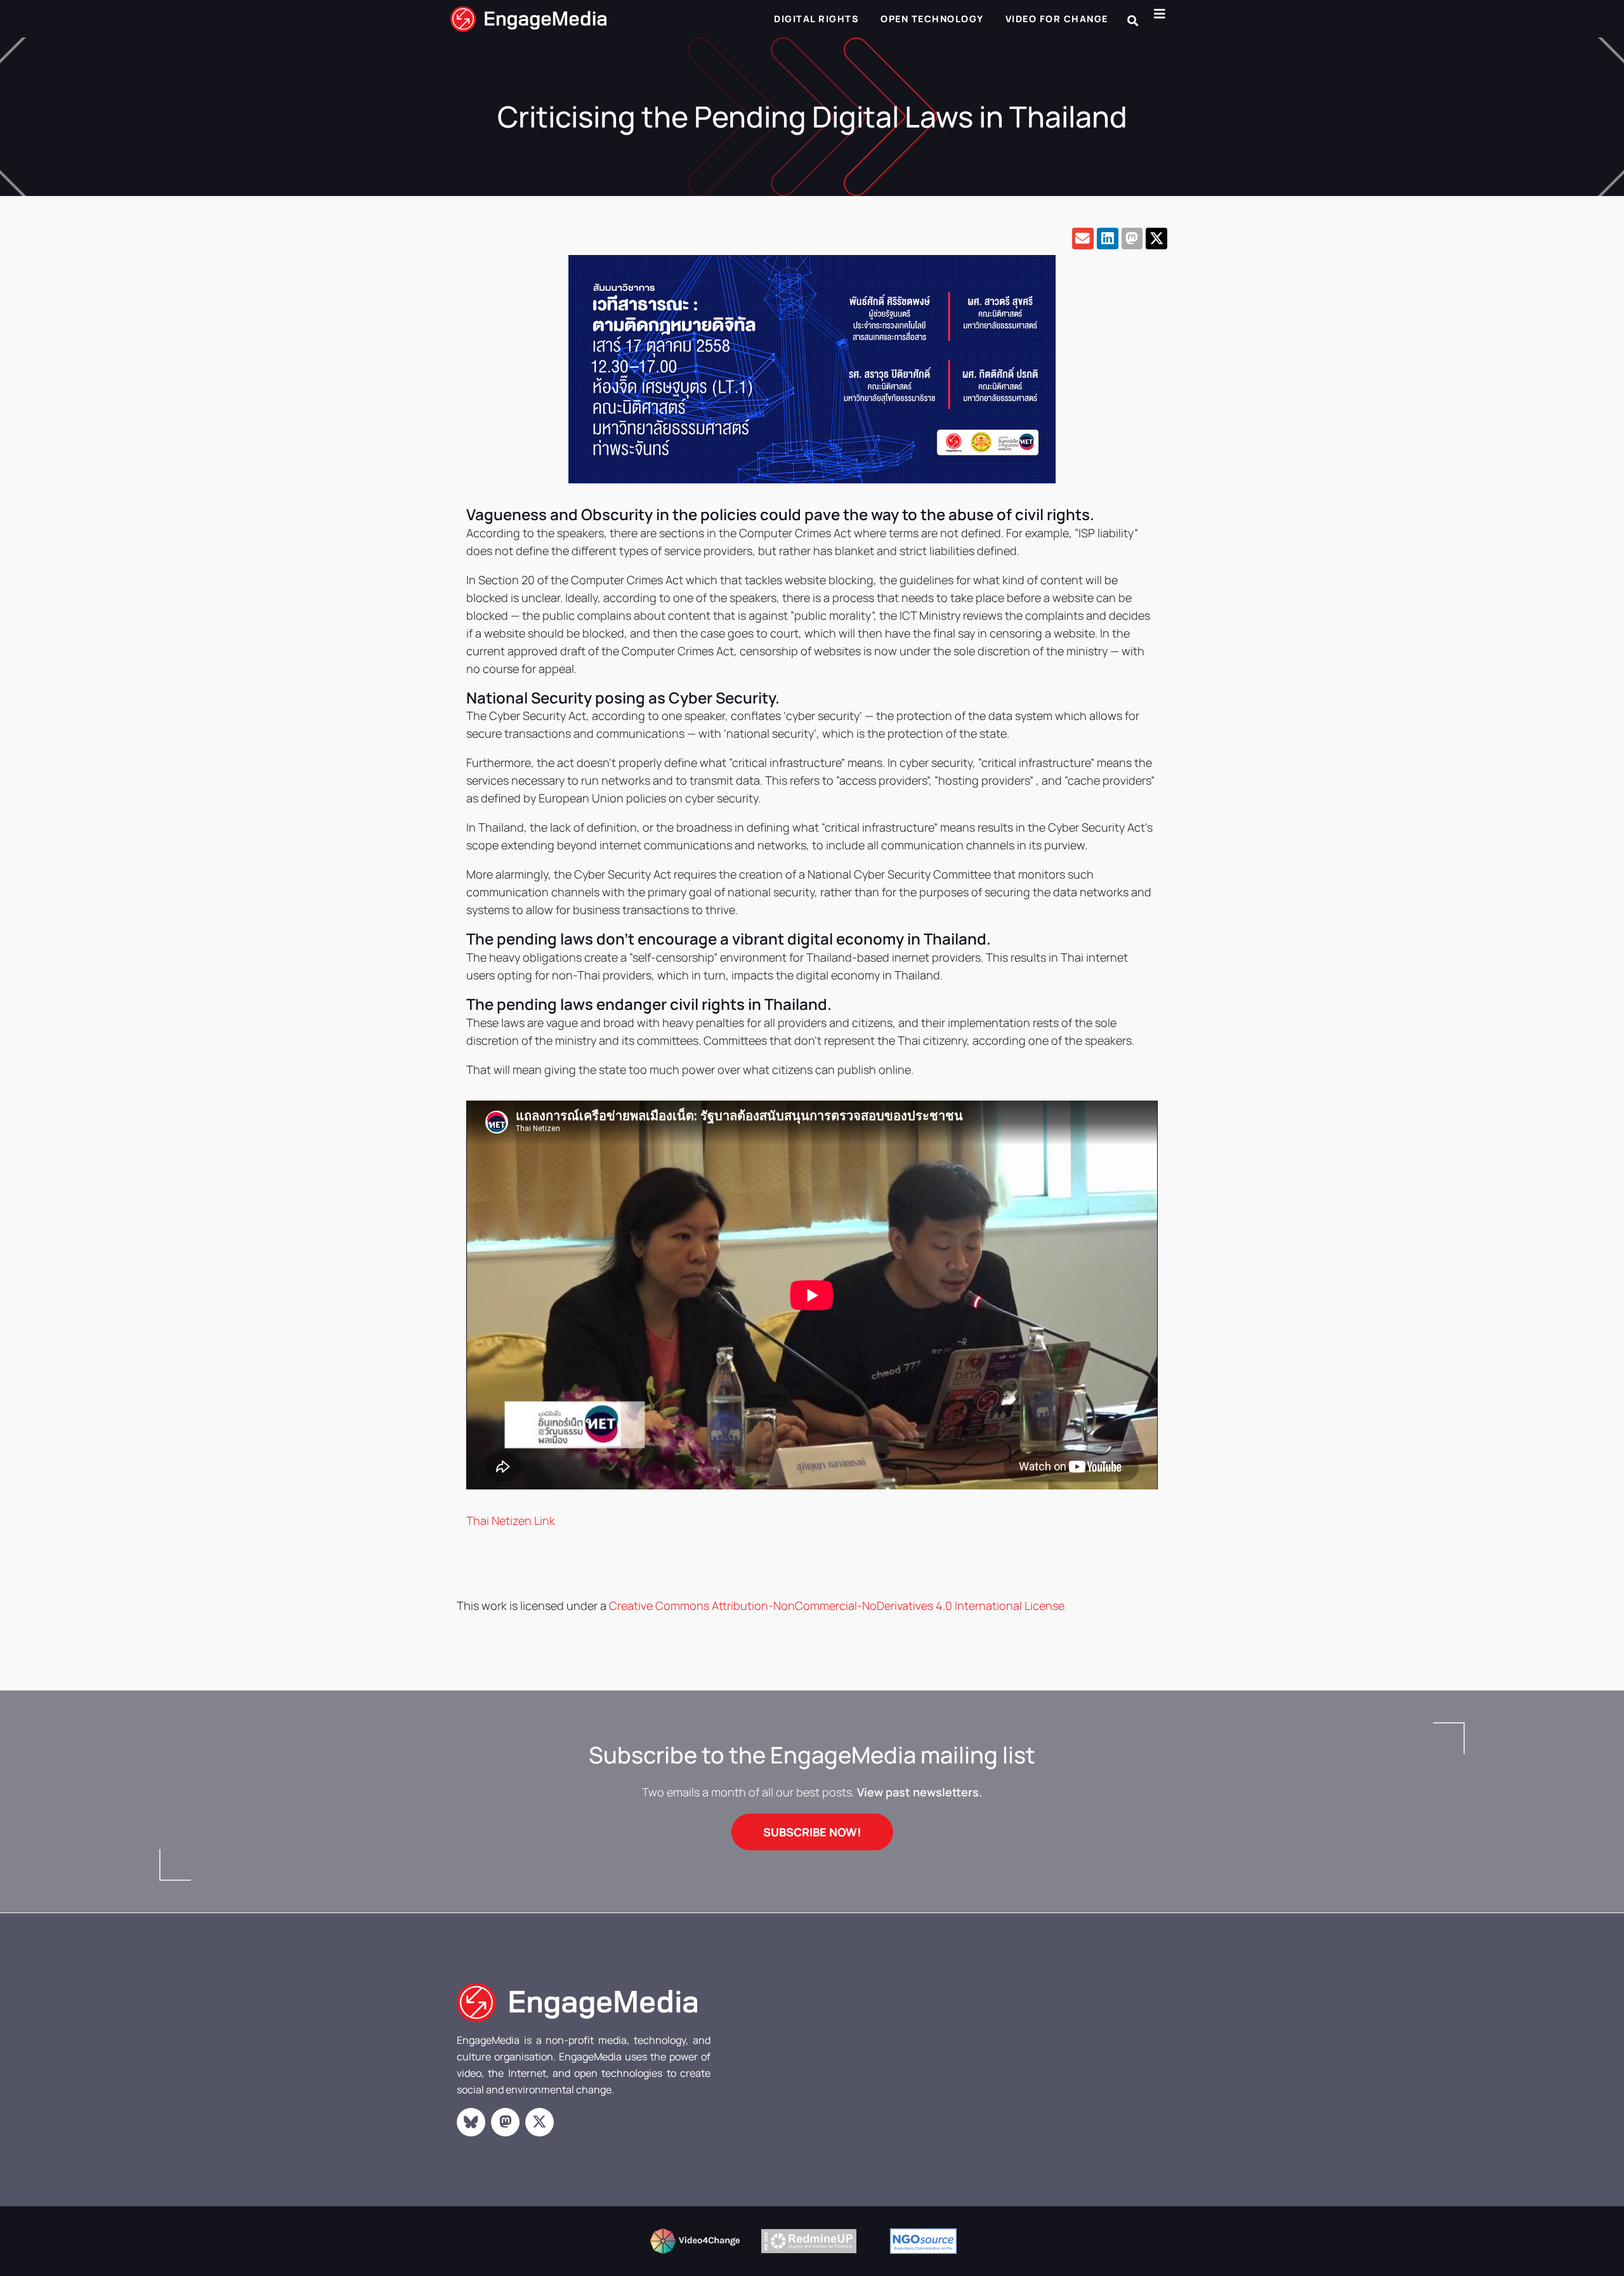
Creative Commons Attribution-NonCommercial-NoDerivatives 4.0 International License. (838, 1606)
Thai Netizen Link (511, 1521)
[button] (1133, 21)
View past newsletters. (920, 1792)
